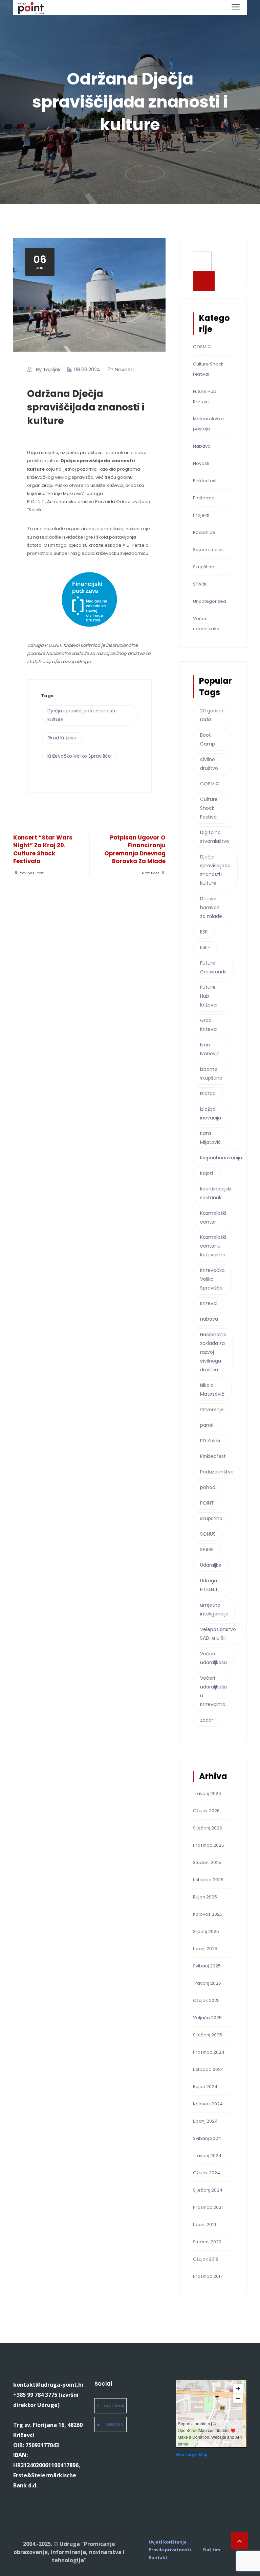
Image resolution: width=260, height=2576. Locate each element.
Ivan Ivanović (210, 1049)
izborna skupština (211, 1073)
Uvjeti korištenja (168, 2542)
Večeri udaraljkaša (213, 1658)
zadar (207, 1720)
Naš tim (212, 2550)
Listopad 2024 (208, 2069)
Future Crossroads (213, 967)
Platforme (204, 498)
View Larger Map (191, 2455)
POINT (207, 1503)
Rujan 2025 (205, 1897)
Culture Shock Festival (209, 808)
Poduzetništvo (217, 1472)
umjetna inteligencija (214, 1609)
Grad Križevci (62, 738)
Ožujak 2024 (207, 2173)
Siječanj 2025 (208, 2035)
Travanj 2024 (207, 2156)
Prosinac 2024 (209, 2052)
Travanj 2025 (207, 1983)
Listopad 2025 (208, 1880)
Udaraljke (211, 1565)
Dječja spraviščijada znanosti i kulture (82, 715)
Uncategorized (210, 601)
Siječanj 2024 (208, 2190)
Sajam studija (208, 550)
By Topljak (48, 369)
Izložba (208, 1093)
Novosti (124, 369)
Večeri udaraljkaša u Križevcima (213, 1691)
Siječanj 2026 (208, 1828)
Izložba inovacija (211, 1113)
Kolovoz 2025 (208, 1914)
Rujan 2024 (205, 2087)
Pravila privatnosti (170, 2550)
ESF (204, 932)
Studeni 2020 (207, 2242)
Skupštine (204, 567)
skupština (211, 1518)
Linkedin (115, 2424)
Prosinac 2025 (209, 1845)
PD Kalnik (210, 1441)
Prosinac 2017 (208, 2276)
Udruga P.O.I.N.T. (210, 1585)
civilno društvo (209, 764)
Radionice (204, 532)
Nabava (202, 446)
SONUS (208, 1534)
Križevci (209, 1303)
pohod (208, 1487)
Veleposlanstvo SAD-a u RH (218, 1634)
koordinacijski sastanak (216, 1193)
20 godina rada (212, 715)
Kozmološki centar (213, 1218)
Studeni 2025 (207, 1862)
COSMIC (202, 347)
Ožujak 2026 (206, 1811)
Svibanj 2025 (207, 1966)
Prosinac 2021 (208, 2207)
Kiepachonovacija (221, 1158)
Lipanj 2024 (205, 2121)
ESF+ (205, 947)
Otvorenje (212, 1410)
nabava (209, 1319)
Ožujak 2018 (206, 2259)
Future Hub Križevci (209, 996)
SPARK (200, 584)
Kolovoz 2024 (208, 2104)
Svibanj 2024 (207, 2138)
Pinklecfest (205, 481)
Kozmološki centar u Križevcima (213, 1246)
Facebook (114, 2406)
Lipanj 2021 (204, 2225)
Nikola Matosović (212, 1390)
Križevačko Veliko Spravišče (79, 756)
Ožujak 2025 (206, 2000)
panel (207, 1425)
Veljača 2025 (207, 2018)
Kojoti (207, 1173)
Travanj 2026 (207, 1793)
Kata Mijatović (211, 1138)
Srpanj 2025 (206, 1931)
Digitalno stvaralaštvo (215, 837)
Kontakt (158, 2558)
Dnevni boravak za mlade (211, 907)
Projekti (201, 515)
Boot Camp (208, 739)
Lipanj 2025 (205, 1949)
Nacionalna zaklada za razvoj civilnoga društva (213, 1352)
